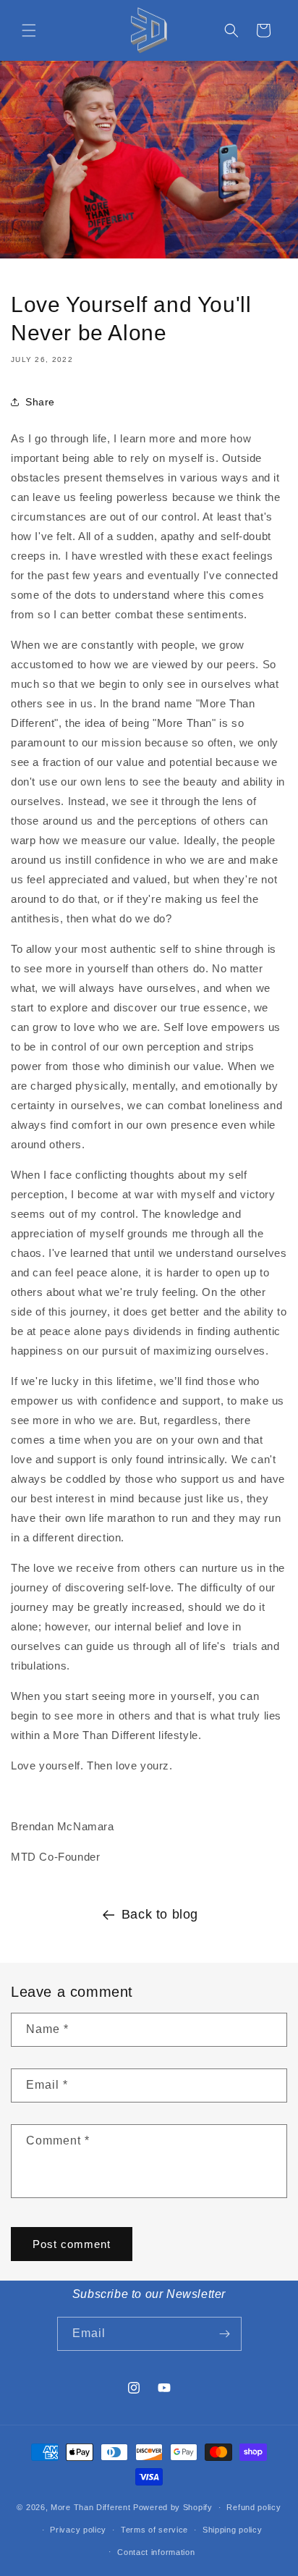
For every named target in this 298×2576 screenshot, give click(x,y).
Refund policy (254, 2507)
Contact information (156, 2552)
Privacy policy (78, 2530)
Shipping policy (233, 2530)
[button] (29, 30)
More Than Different (92, 2507)
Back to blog (160, 1914)
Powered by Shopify (173, 2507)
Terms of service (154, 2530)
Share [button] (40, 402)
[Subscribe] (225, 2334)
